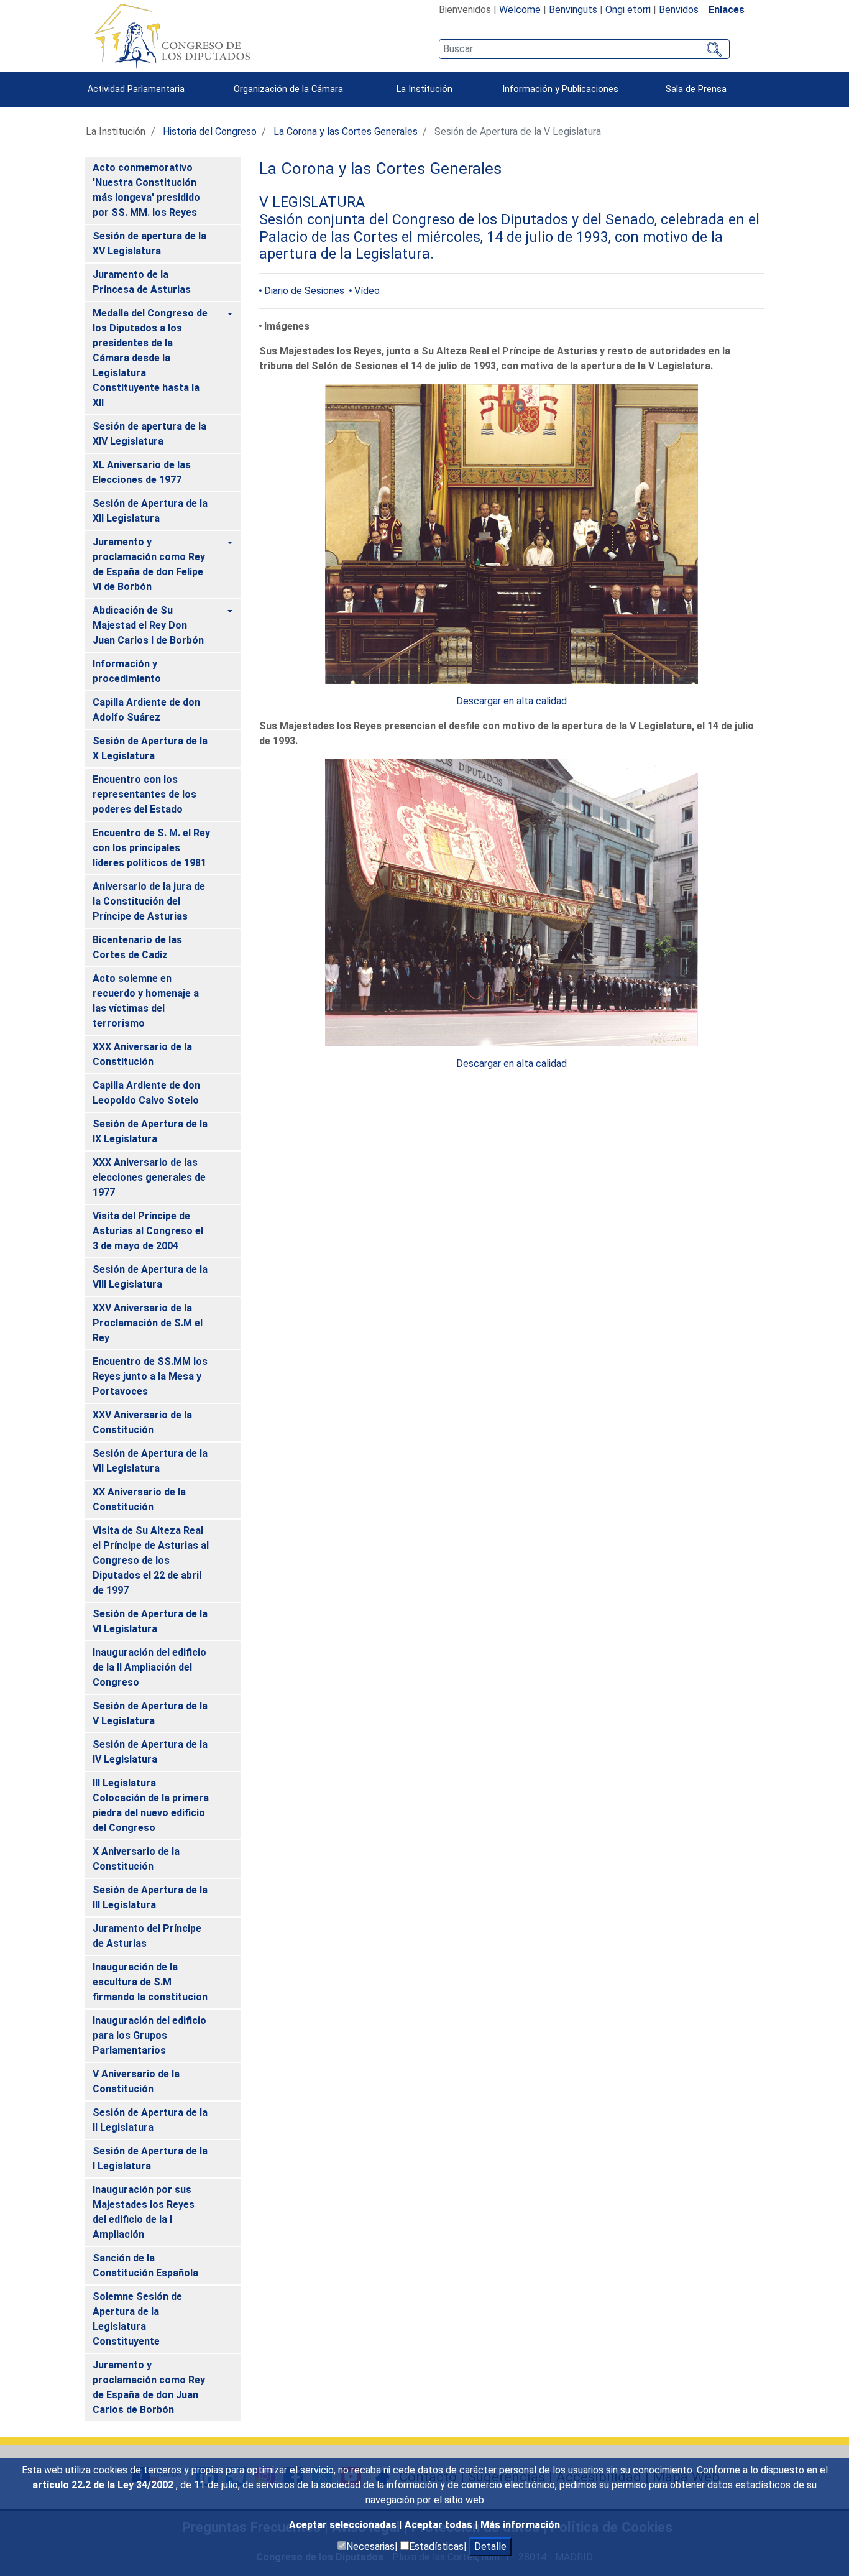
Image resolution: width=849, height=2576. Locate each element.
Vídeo (367, 291)
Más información (520, 2525)
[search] (584, 49)
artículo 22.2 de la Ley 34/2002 (104, 2485)
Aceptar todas (440, 2525)
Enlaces (727, 10)
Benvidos (679, 10)
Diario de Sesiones (304, 291)
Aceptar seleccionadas (344, 2525)
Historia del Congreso (210, 132)
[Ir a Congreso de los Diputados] (172, 36)
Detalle (490, 2546)
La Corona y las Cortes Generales (346, 132)
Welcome (520, 10)
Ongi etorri (628, 10)
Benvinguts (573, 10)
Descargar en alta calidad (512, 701)
